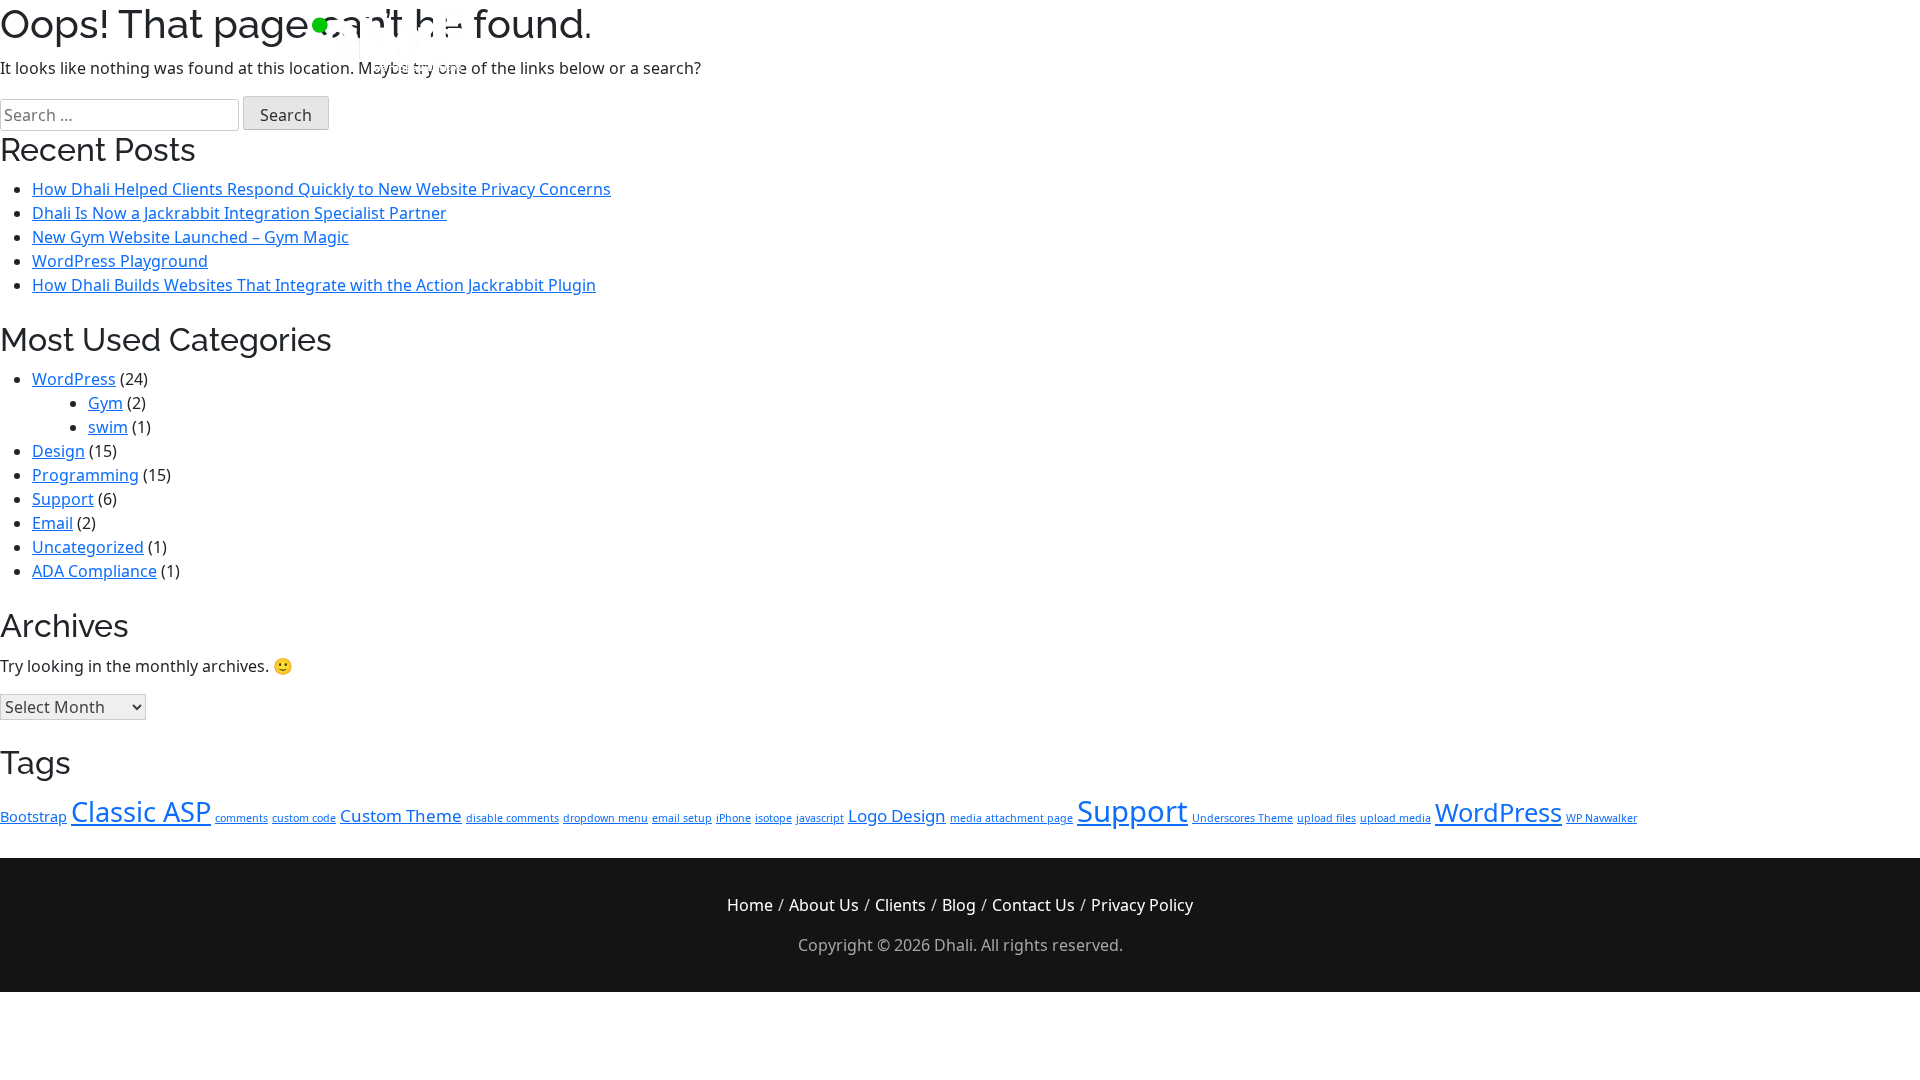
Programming (85, 475)
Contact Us (1033, 905)
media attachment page (1011, 818)
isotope (773, 818)
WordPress (74, 379)
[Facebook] (1464, 40)
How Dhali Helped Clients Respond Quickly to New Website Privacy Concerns (321, 189)
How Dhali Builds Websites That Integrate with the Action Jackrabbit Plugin (314, 285)
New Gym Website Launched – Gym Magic (190, 237)
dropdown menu (605, 818)
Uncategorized (88, 547)
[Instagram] (1423, 40)
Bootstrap (33, 816)
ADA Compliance (94, 571)
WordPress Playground (120, 261)
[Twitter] (1505, 40)
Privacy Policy (1142, 905)
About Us (824, 905)
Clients (900, 905)
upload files (1326, 818)
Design (58, 451)
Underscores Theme (1242, 818)
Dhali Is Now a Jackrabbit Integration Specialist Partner (239, 213)
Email (52, 523)
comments (241, 818)
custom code (304, 818)
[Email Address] (1587, 40)
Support (63, 499)
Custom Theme (401, 815)
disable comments (512, 818)
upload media (1395, 818)
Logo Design (897, 815)
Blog (959, 905)
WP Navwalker (1601, 818)
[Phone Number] (1546, 40)
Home (750, 905)
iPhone (733, 818)
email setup (682, 818)
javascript (820, 818)
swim (108, 427)
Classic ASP (141, 811)
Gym (105, 403)
